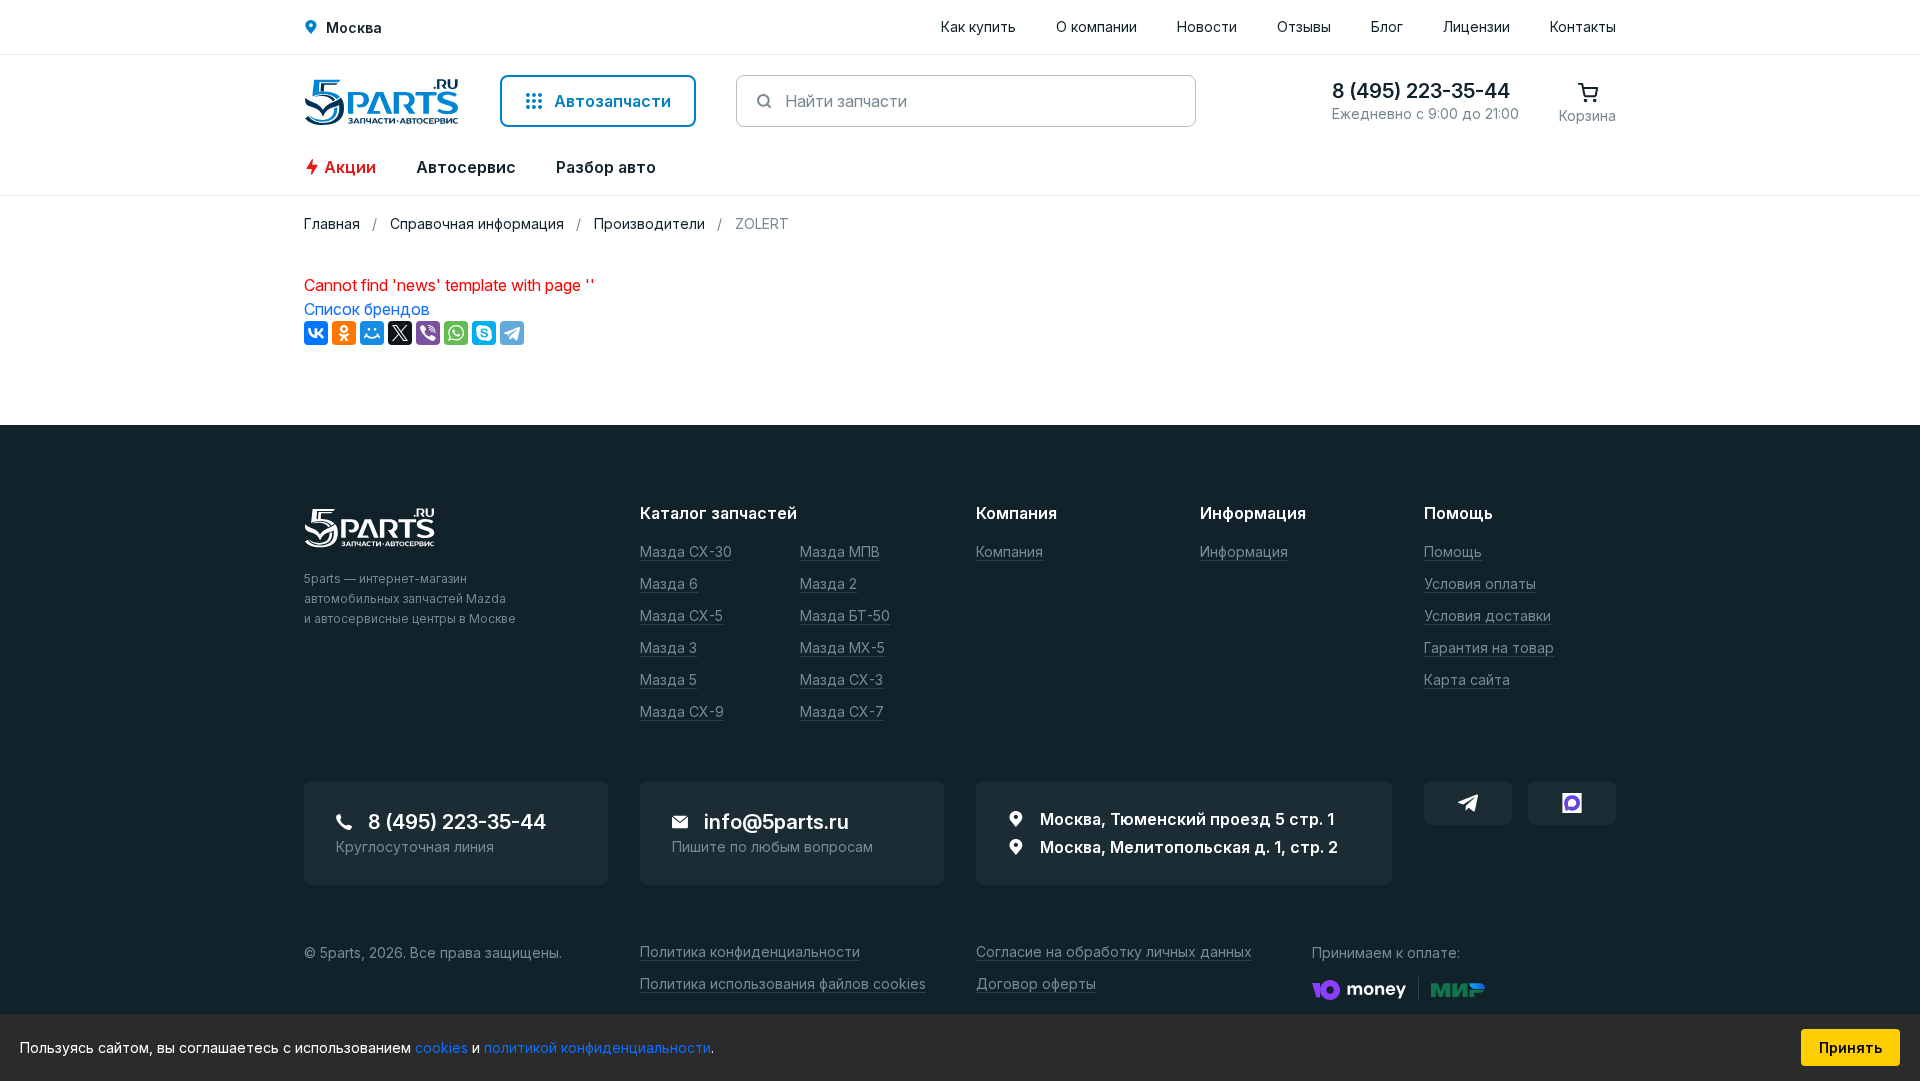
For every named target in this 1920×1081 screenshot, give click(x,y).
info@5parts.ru (776, 822)
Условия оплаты (1480, 584)
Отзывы (1304, 26)
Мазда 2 (828, 584)
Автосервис (466, 167)
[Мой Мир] (372, 333)
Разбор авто (606, 167)
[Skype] (484, 333)
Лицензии (1476, 26)
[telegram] (1468, 803)
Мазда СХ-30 (686, 552)
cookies (443, 1047)
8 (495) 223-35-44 (457, 822)
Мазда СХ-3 (841, 680)
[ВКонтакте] (316, 333)
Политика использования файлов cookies (783, 984)
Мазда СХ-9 (682, 712)
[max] (1572, 803)
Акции (350, 167)
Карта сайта (1467, 680)
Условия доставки (1487, 616)
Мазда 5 (668, 680)
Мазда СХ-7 (842, 712)
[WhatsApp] (456, 333)
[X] (400, 333)
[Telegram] (512, 333)
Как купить (978, 26)
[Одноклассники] (344, 333)
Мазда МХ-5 (842, 648)
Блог (1387, 26)
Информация (1244, 552)
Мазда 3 (668, 648)
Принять (1850, 1047)
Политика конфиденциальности (750, 952)
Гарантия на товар (1489, 648)
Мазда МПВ (840, 552)
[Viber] (428, 333)
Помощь (1453, 552)
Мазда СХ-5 (681, 616)
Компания (1009, 552)
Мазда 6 (669, 584)
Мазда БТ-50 (845, 616)
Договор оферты (1036, 984)
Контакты (1583, 26)
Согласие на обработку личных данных (1114, 952)
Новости (1207, 26)
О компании (1096, 26)
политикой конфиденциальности (597, 1047)
